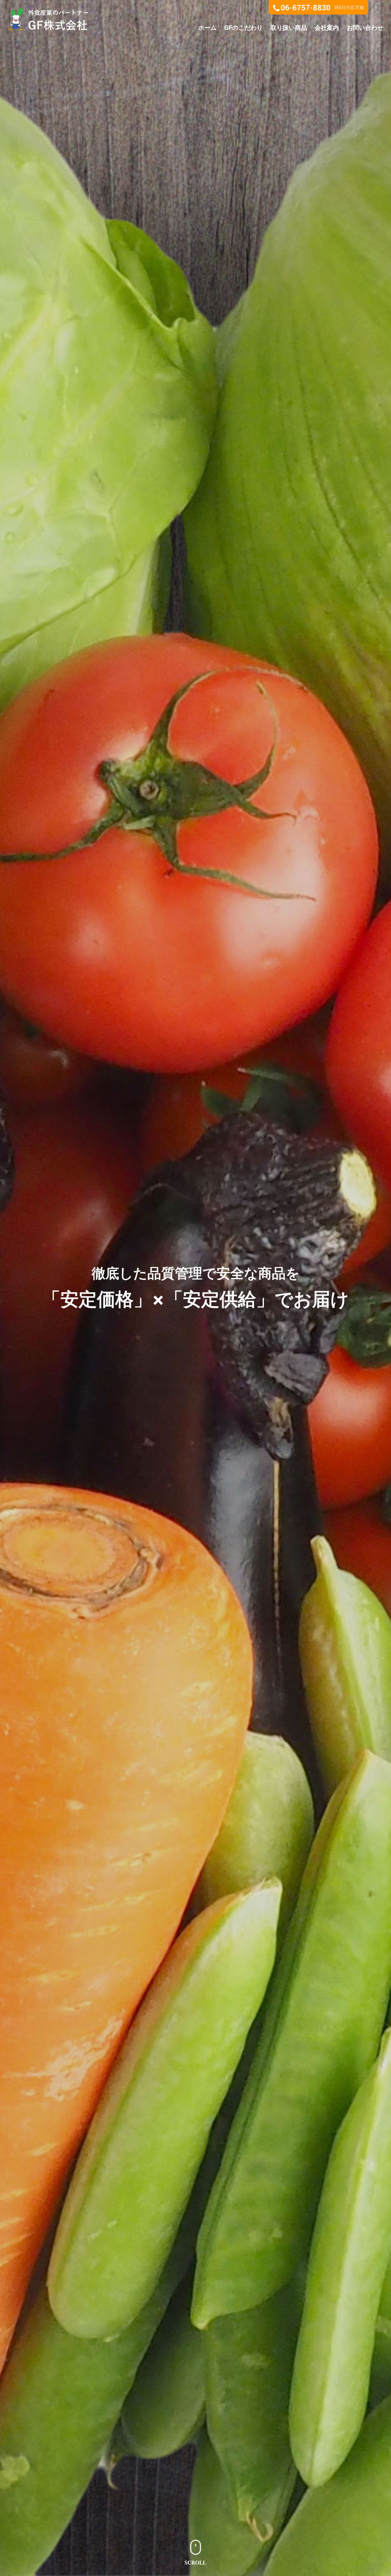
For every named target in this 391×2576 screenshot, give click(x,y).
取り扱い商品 (289, 28)
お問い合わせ (365, 28)
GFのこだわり (243, 28)
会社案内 (327, 28)
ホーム (207, 28)
